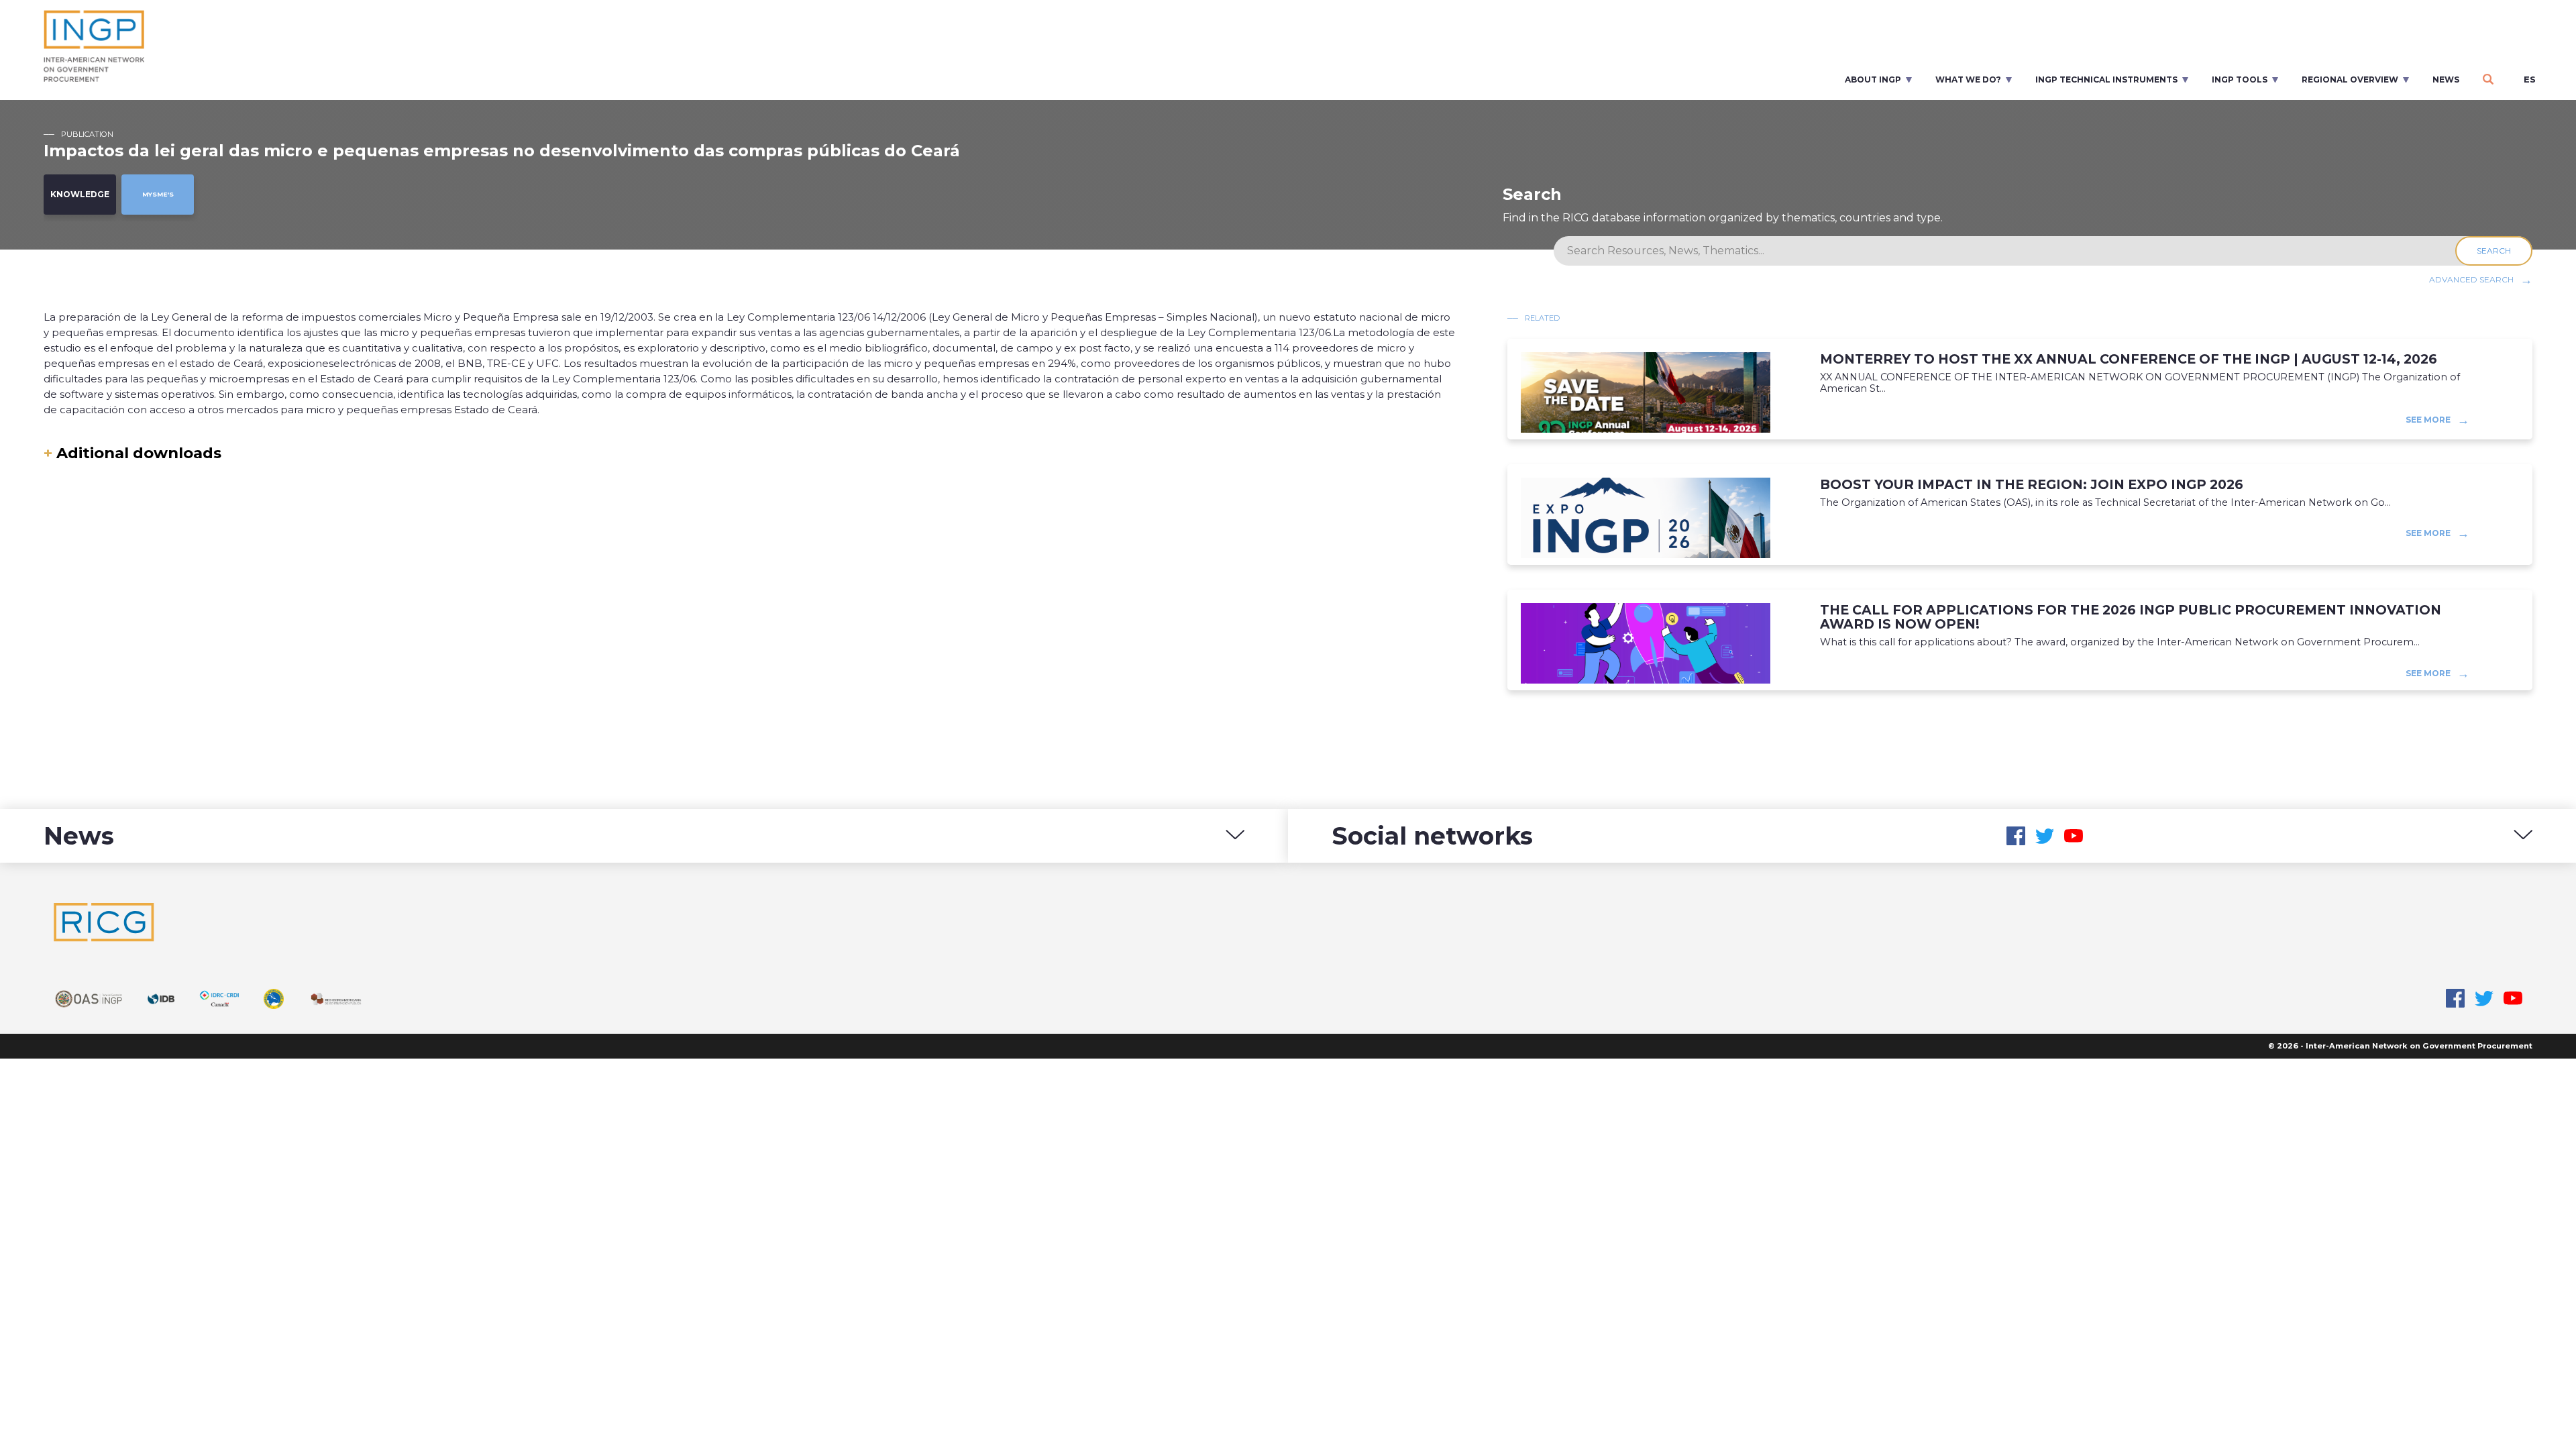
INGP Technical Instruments (2106, 79)
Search (2494, 251)
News (2446, 79)
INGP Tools (2240, 79)
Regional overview (2350, 79)
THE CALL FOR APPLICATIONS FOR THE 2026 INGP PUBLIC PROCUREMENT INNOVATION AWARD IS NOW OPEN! (2131, 617)
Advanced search (2471, 279)
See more (2428, 419)
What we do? (1968, 79)
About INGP (1873, 79)
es (2530, 79)
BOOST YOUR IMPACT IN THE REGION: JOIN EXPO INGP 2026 (2032, 485)
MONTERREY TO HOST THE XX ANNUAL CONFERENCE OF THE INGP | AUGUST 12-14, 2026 (2129, 359)
